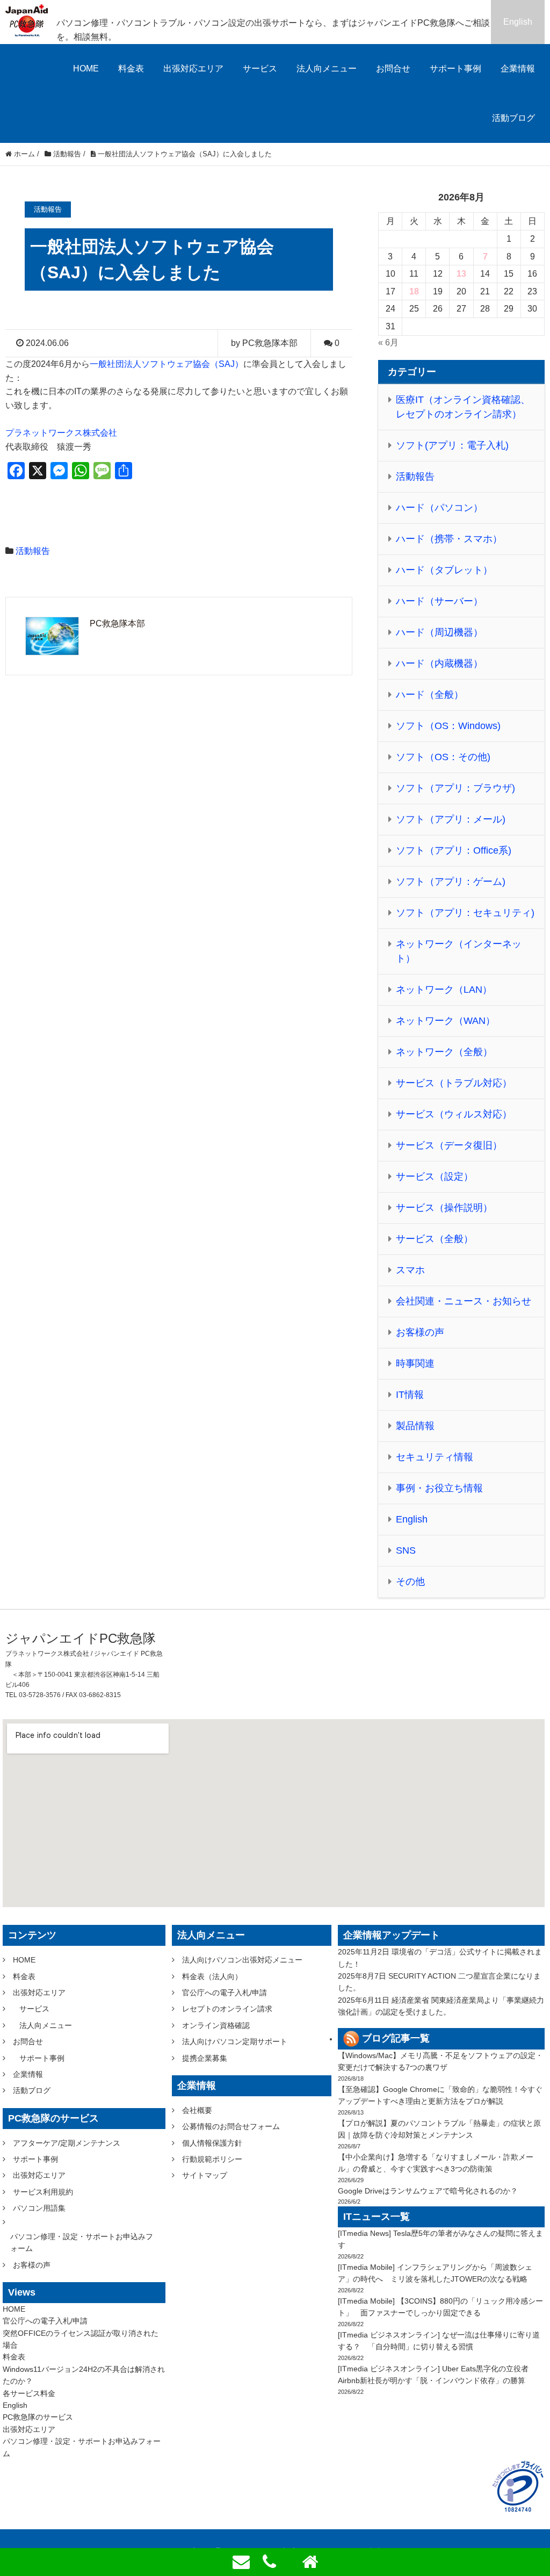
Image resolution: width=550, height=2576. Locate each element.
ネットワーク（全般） (444, 1052)
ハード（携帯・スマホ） (449, 539)
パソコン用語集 (39, 2208)
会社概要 (197, 2110)
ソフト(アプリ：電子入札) (452, 445)
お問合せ (393, 68)
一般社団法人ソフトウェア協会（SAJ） (167, 364)
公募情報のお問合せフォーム (231, 2126)
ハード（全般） (430, 695)
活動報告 (33, 551)
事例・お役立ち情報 (439, 1488)
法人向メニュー (327, 68)
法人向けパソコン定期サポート (235, 2041)
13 (461, 274)
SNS (406, 1550)
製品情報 (415, 1426)
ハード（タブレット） (444, 570)
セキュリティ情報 (435, 1457)
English (518, 22)
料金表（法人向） (212, 1976)
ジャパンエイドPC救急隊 (81, 1638)
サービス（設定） (435, 1177)
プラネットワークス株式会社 (61, 433)
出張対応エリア (193, 68)
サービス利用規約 (43, 2192)
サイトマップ (205, 2175)
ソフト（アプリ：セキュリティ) (465, 913)
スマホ (410, 1270)
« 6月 (388, 342)
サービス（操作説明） (444, 1208)
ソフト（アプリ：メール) (451, 819)
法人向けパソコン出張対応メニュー (242, 1960)
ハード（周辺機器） (439, 632)
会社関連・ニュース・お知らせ (464, 1301)
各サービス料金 (29, 2393)
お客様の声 (420, 1332)
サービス (260, 68)
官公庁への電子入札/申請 (45, 2321)
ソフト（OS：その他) (443, 757)
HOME (86, 68)
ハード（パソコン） (439, 508)
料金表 (131, 68)
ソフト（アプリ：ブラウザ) (455, 788)
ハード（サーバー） (439, 601)
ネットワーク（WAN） (446, 1021)
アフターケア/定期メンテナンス (67, 2143)
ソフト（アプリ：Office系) (454, 850)
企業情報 (518, 68)
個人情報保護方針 (212, 2143)
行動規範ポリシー (212, 2159)
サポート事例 (455, 68)
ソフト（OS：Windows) (448, 726)
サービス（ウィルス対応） (454, 1114)
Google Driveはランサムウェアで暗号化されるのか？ (428, 2191)
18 (414, 291)
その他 (410, 1582)
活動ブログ (513, 118)
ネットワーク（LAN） (444, 990)
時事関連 (415, 1363)
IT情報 (410, 1395)
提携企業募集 (205, 2058)
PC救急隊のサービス (38, 2417)
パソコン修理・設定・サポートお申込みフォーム (82, 2242)
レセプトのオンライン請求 (227, 2009)
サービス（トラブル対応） (454, 1083)
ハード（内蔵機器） (439, 663)
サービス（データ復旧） (449, 1145)
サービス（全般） (435, 1239)
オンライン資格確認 (216, 2025)
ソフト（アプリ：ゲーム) (451, 882)
